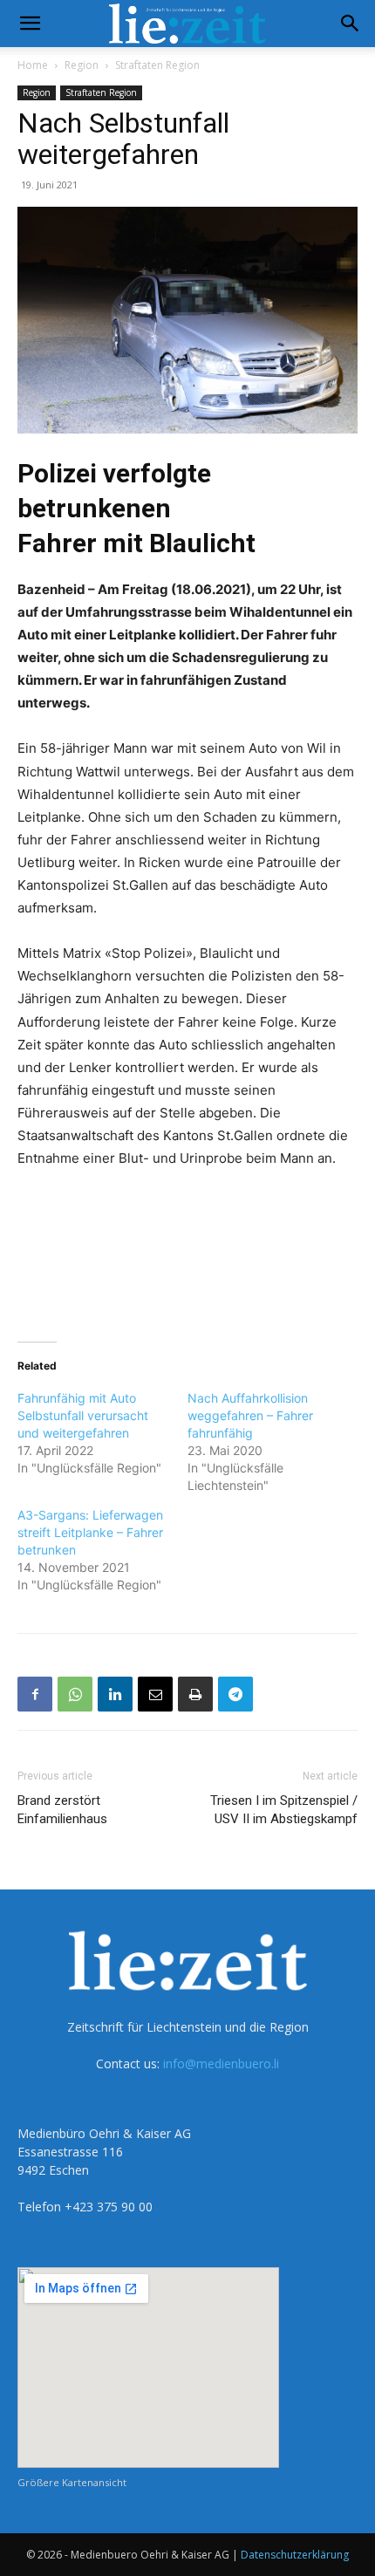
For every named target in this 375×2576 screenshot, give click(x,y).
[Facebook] (35, 1694)
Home (33, 65)
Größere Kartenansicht (72, 2482)
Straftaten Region (157, 65)
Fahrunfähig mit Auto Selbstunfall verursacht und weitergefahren (83, 1415)
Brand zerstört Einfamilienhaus (62, 1810)
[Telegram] (235, 1694)
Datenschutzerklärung (295, 2555)
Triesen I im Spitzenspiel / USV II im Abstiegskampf (284, 1810)
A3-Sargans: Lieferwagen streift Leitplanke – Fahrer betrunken (90, 1532)
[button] (30, 24)
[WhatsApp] (75, 1694)
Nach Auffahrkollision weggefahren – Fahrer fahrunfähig (250, 1415)
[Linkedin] (115, 1694)
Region (82, 65)
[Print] (195, 1694)
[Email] (155, 1694)
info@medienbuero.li (221, 2064)
